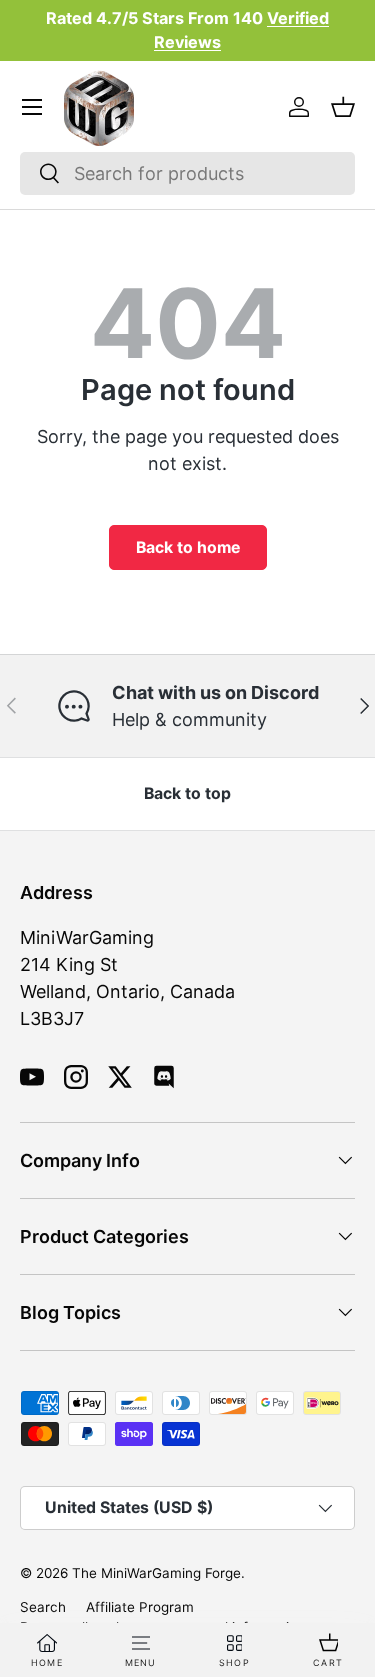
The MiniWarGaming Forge (156, 1573)
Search (43, 1607)
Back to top (187, 793)
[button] (343, 107)
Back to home (188, 547)
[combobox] (187, 173)
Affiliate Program (140, 1607)
